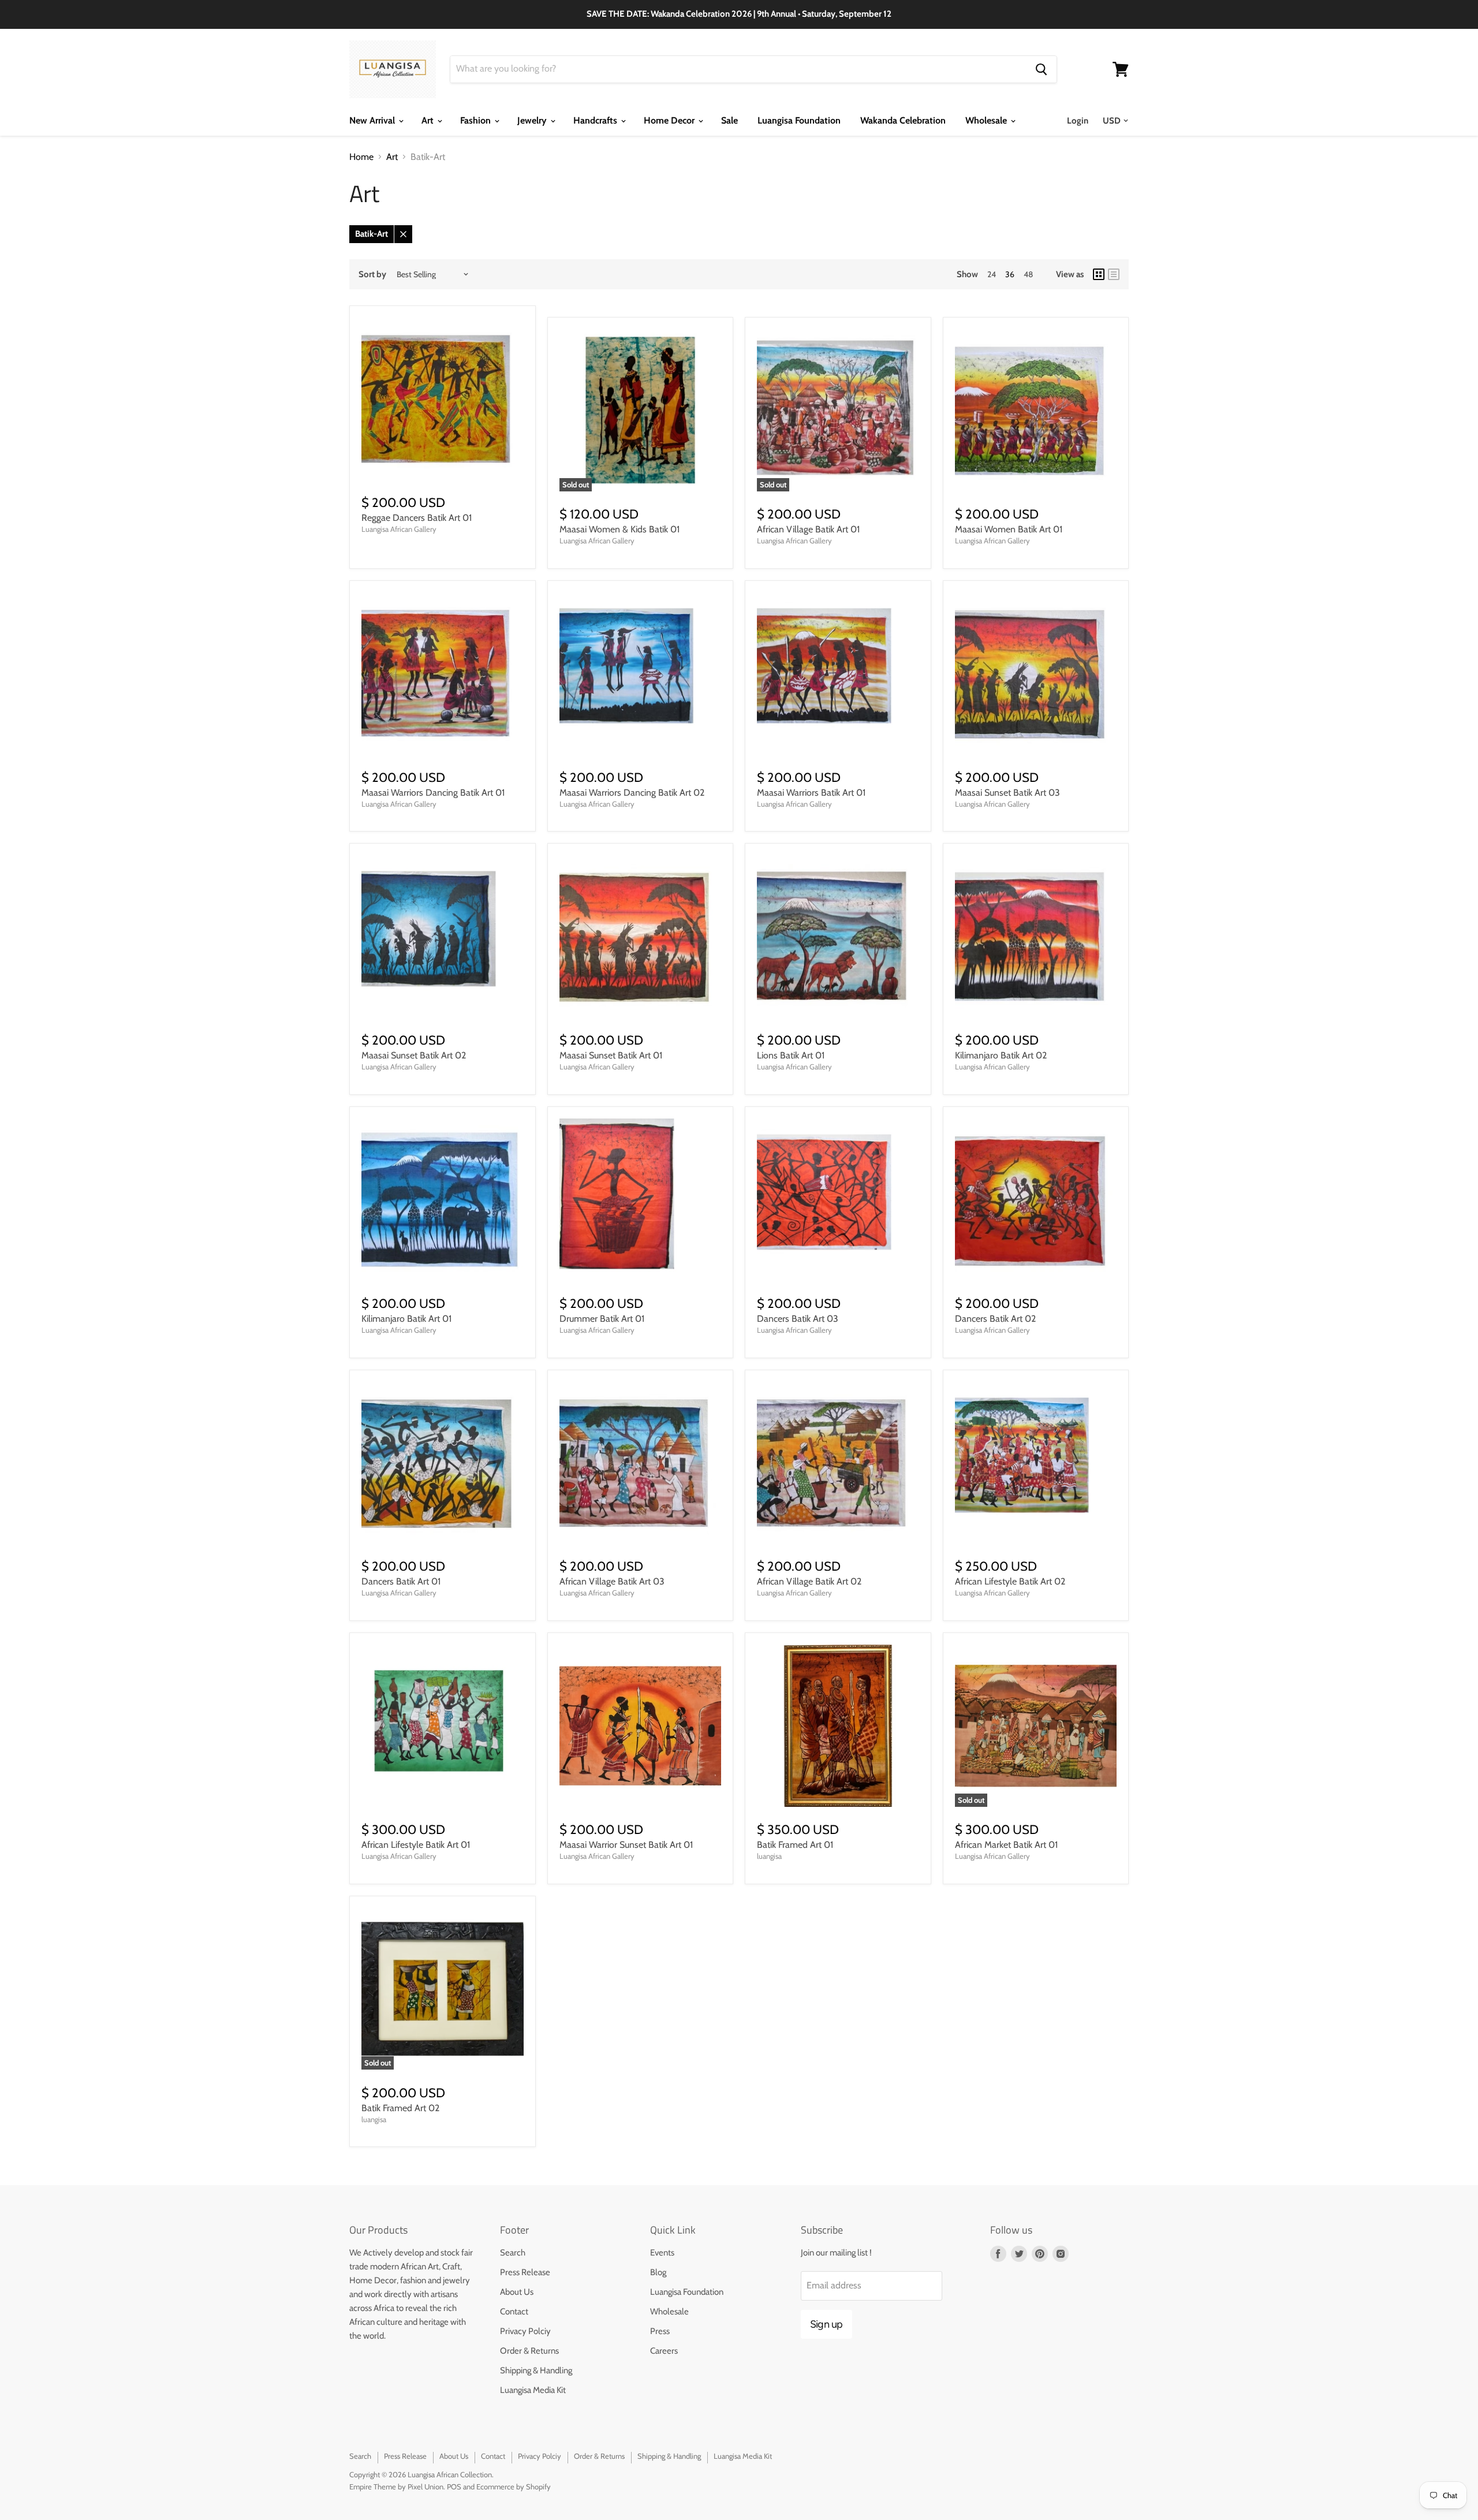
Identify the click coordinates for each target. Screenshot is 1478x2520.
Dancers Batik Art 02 (995, 1319)
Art (429, 120)
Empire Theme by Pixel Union (396, 2487)
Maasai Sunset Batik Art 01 (611, 1055)
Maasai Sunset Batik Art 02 (414, 1055)
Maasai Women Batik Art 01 (1009, 529)
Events (662, 2253)
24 (992, 274)
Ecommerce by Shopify (514, 2487)
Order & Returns (529, 2351)
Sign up (826, 2324)
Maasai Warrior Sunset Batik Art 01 (626, 1845)
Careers (664, 2351)
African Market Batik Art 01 (1006, 1845)
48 (1028, 274)
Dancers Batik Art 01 (401, 1581)
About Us (517, 2292)
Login (1078, 121)
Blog (658, 2272)
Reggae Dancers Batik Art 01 (417, 518)
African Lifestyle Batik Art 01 (416, 1845)
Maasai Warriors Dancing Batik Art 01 (433, 793)
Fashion (477, 120)
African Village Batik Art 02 (809, 1581)
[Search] (1041, 69)
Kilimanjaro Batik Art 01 (406, 1319)
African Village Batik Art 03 (612, 1581)
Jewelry (533, 120)
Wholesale (987, 120)
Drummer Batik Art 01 (602, 1319)
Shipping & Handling (536, 2370)
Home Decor (670, 120)
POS (454, 2487)
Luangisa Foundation (799, 120)
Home (361, 157)
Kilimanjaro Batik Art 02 (1001, 1055)
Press (660, 2331)
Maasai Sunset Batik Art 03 (1007, 793)
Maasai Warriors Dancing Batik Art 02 (632, 793)
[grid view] (1099, 274)
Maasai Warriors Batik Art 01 (811, 793)
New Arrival (373, 120)
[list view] (1114, 274)
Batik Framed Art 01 (795, 1845)
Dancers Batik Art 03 (798, 1319)
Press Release (525, 2272)
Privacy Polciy (525, 2331)
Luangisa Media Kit (533, 2390)
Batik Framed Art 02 (400, 2108)
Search (513, 2253)
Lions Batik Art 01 (791, 1055)
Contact (514, 2312)
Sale (729, 120)
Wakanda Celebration (903, 120)
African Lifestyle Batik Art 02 (1010, 1581)
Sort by (372, 275)
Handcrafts (596, 120)
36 (1010, 274)
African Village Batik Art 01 (808, 529)
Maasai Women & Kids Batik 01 (619, 529)
